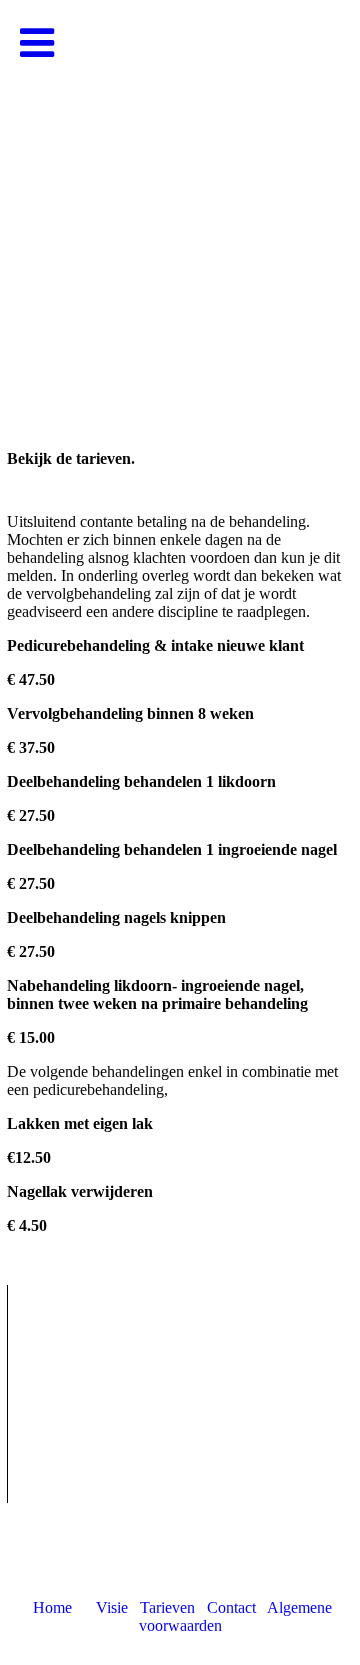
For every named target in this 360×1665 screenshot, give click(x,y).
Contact (231, 1607)
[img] (180, 200)
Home (52, 1607)
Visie (112, 1607)
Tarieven (167, 1607)
